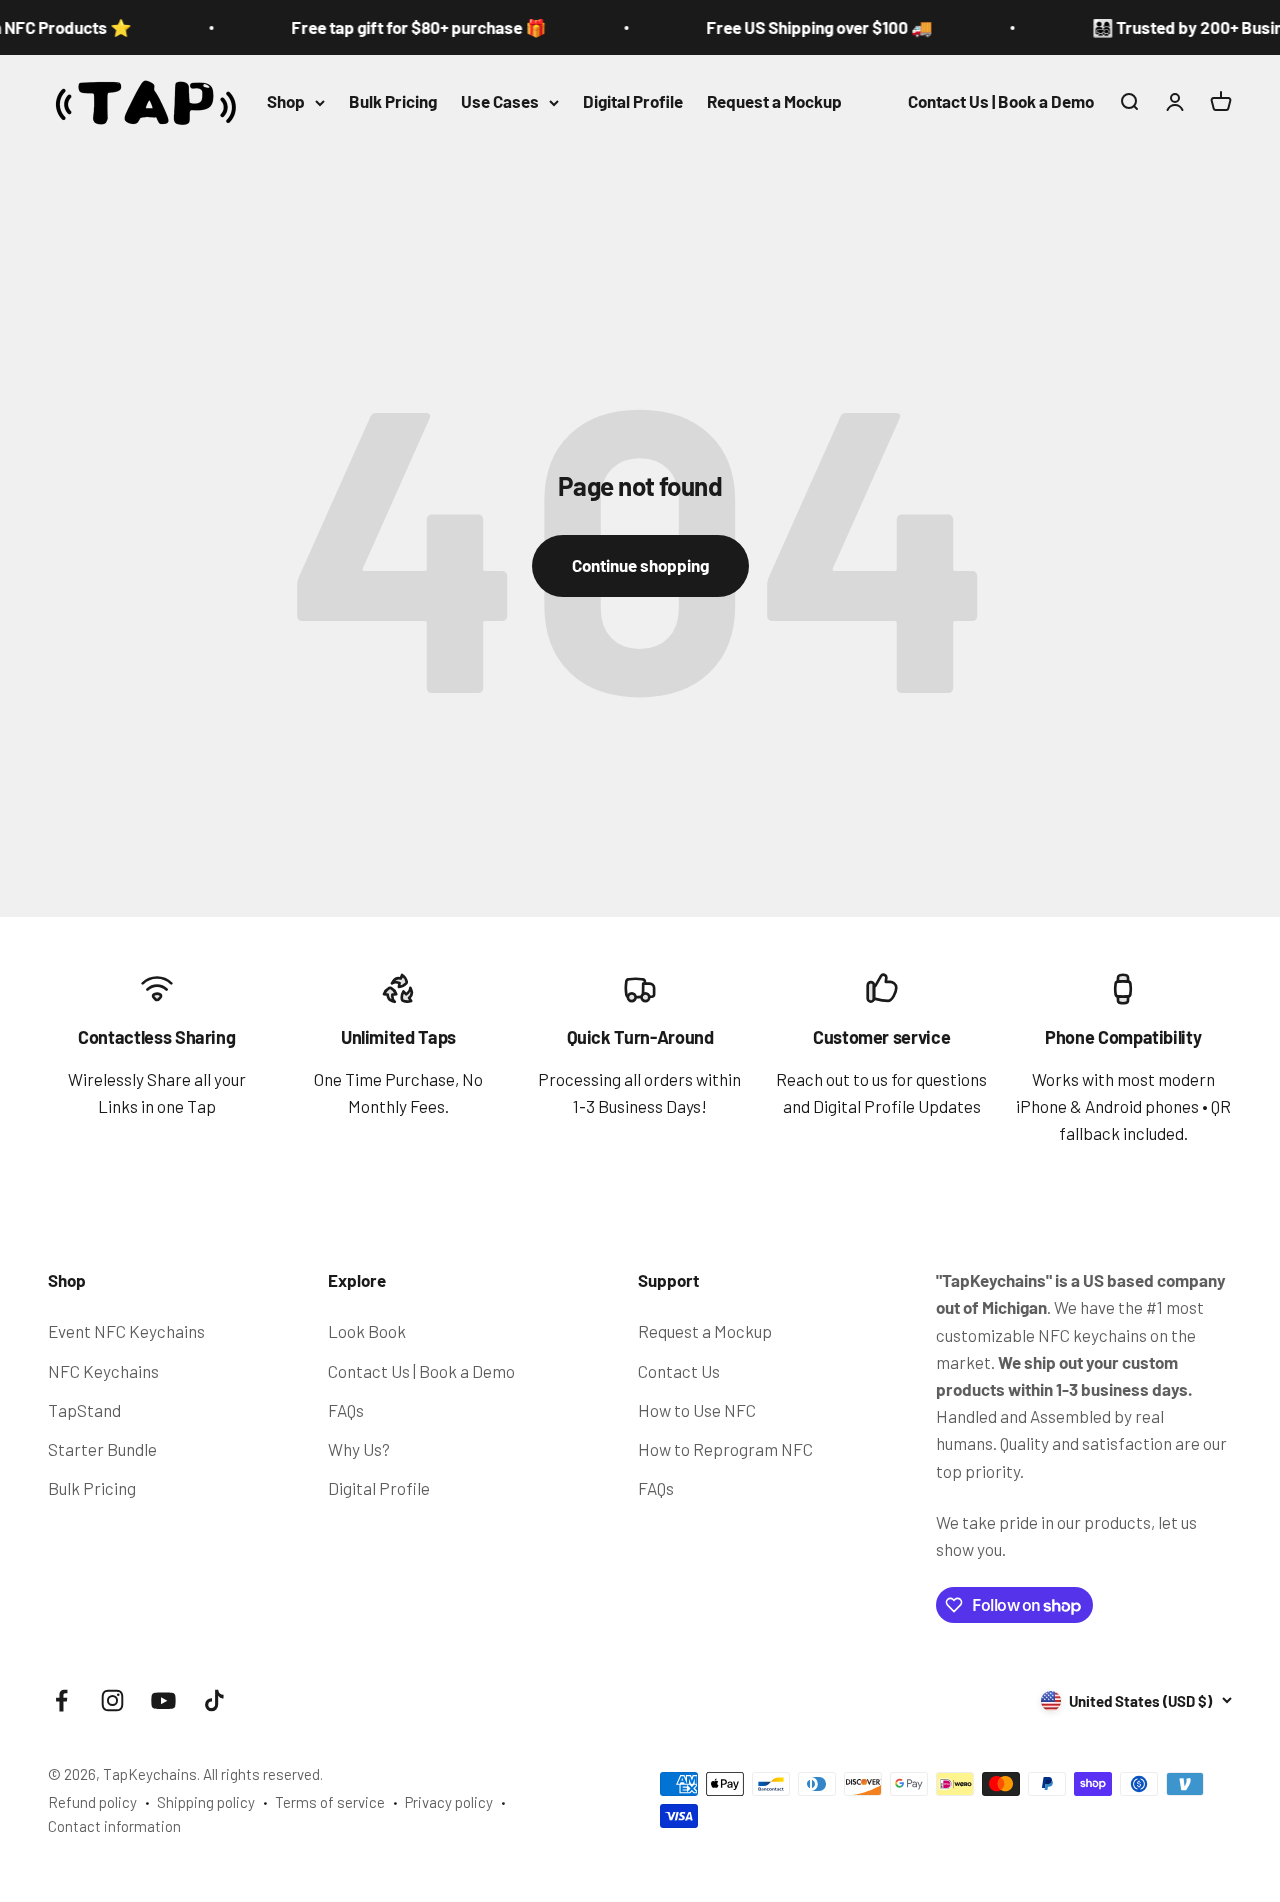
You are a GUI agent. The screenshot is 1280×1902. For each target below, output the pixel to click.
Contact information (114, 1826)
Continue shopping (640, 565)
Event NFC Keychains (126, 1331)
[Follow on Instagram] (112, 1700)
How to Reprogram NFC (725, 1449)
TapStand (84, 1410)
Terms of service (330, 1802)
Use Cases (500, 102)
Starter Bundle (102, 1449)
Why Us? (359, 1449)
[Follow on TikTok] (214, 1700)
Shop (286, 102)
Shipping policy (206, 1802)
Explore (357, 1280)
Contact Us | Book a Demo (1001, 102)
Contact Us (679, 1371)
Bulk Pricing (393, 102)
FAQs (346, 1410)
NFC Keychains (103, 1371)
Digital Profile (633, 102)
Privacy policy (449, 1802)
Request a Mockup (774, 102)
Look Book (367, 1331)
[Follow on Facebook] (61, 1700)
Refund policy (92, 1802)
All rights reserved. (263, 1774)
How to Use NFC (697, 1410)
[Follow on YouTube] (163, 1700)
